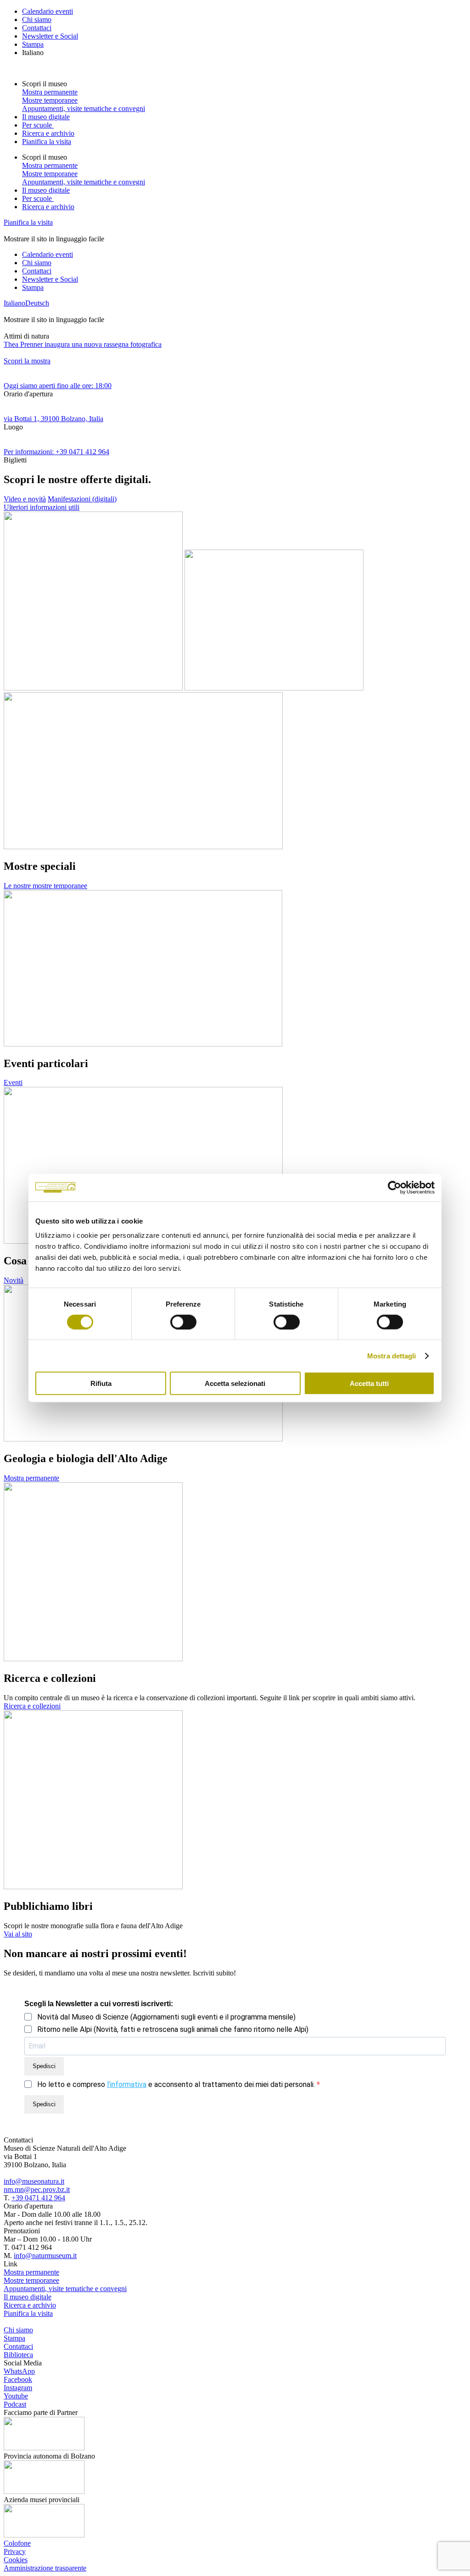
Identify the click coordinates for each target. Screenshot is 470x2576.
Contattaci (37, 28)
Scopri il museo (45, 84)
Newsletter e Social (50, 36)
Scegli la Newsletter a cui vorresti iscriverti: (99, 2004)
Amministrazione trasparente (45, 2568)
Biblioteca (18, 2355)
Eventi (13, 1082)
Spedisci (44, 2066)
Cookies (16, 2560)
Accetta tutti (369, 1383)
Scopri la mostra (27, 361)
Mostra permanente (50, 92)
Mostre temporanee (50, 100)
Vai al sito (18, 1934)
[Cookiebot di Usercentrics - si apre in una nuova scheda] (394, 1187)
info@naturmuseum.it (45, 2256)
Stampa (33, 44)
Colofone (17, 2543)
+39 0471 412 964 (38, 2198)
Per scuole (38, 125)
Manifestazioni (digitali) (82, 499)
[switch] (183, 1322)
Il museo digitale (46, 117)
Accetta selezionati (235, 1383)
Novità (14, 1280)
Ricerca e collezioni (32, 1706)
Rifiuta (101, 1383)
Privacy (15, 2551)
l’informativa (127, 2084)
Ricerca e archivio (48, 133)
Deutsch (37, 303)
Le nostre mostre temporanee (45, 886)
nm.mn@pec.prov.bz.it (37, 2189)
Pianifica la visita (47, 142)
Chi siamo (37, 19)
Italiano (33, 53)
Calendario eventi (48, 11)
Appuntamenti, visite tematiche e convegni (84, 108)
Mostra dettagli (392, 1355)
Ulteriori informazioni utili (42, 507)
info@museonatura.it (34, 2181)
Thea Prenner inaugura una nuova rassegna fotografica (83, 344)
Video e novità (25, 499)
